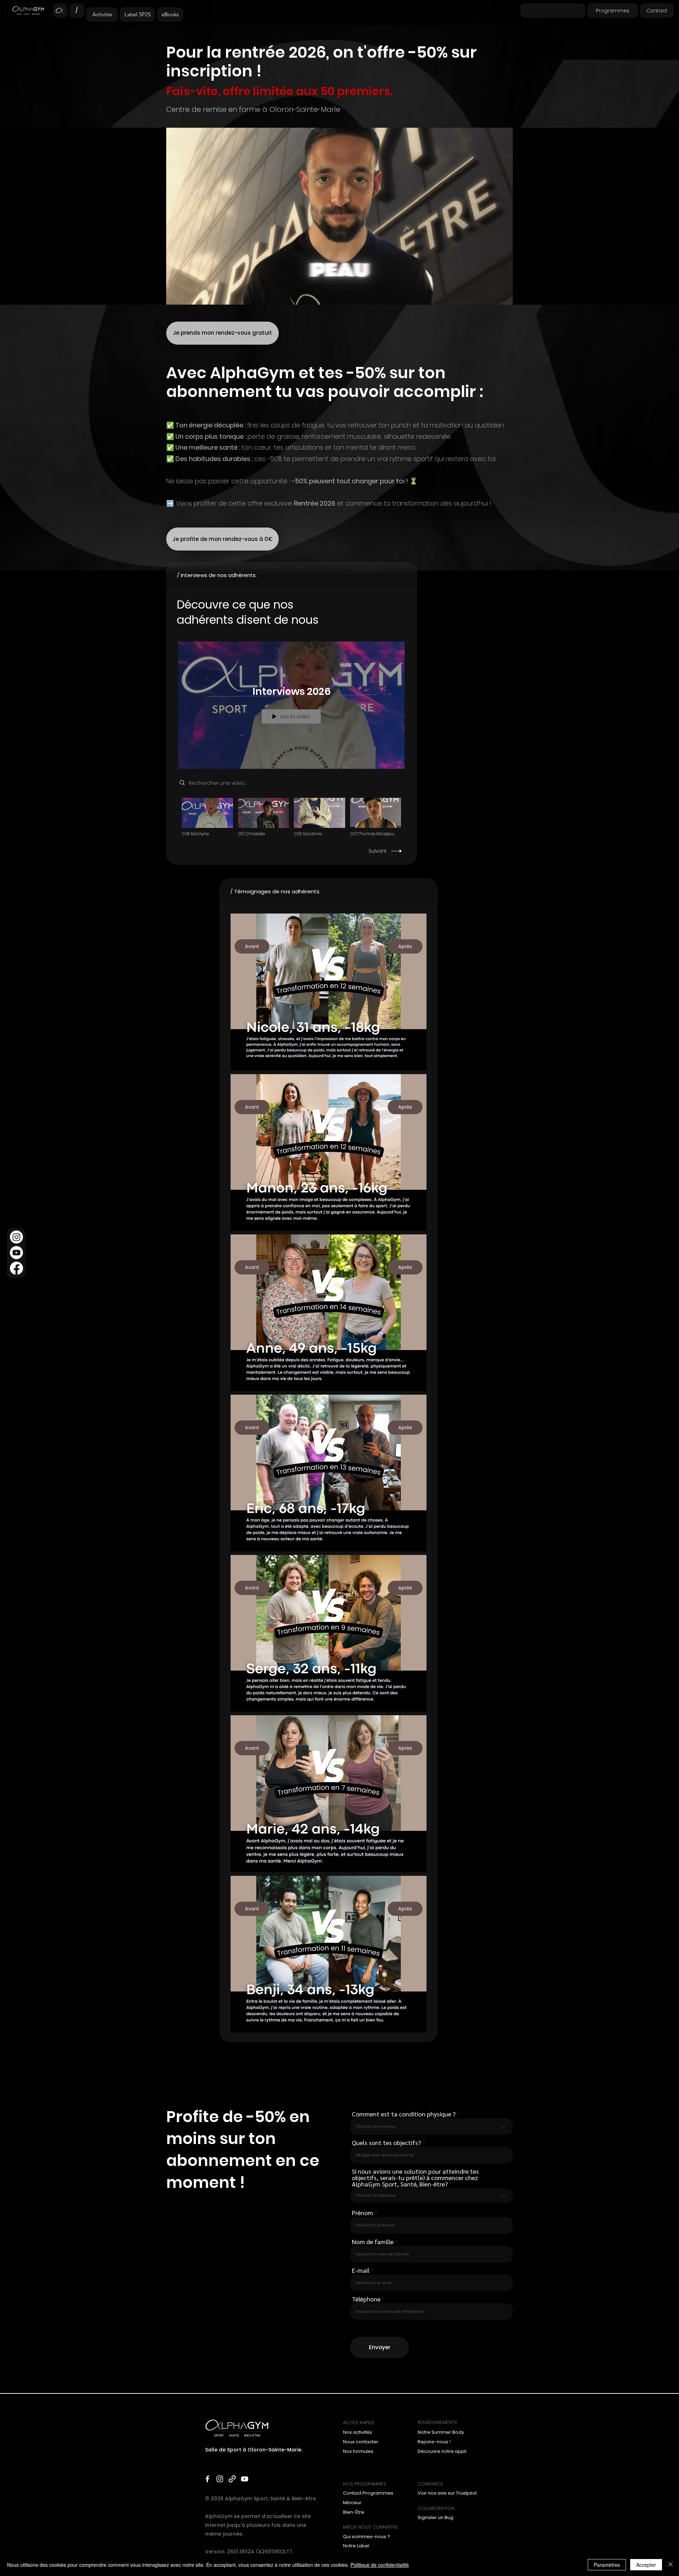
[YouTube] (245, 2479)
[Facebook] (16, 1268)
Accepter (646, 2565)
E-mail (361, 2270)
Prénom (362, 2213)
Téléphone (366, 2299)
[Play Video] (207, 817)
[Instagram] (16, 1237)
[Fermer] (671, 2565)
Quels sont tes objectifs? (386, 2143)
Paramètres (607, 2565)
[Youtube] (16, 1253)
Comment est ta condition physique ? (404, 2114)
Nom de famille (373, 2242)
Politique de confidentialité (380, 2565)
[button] (504, 297)
